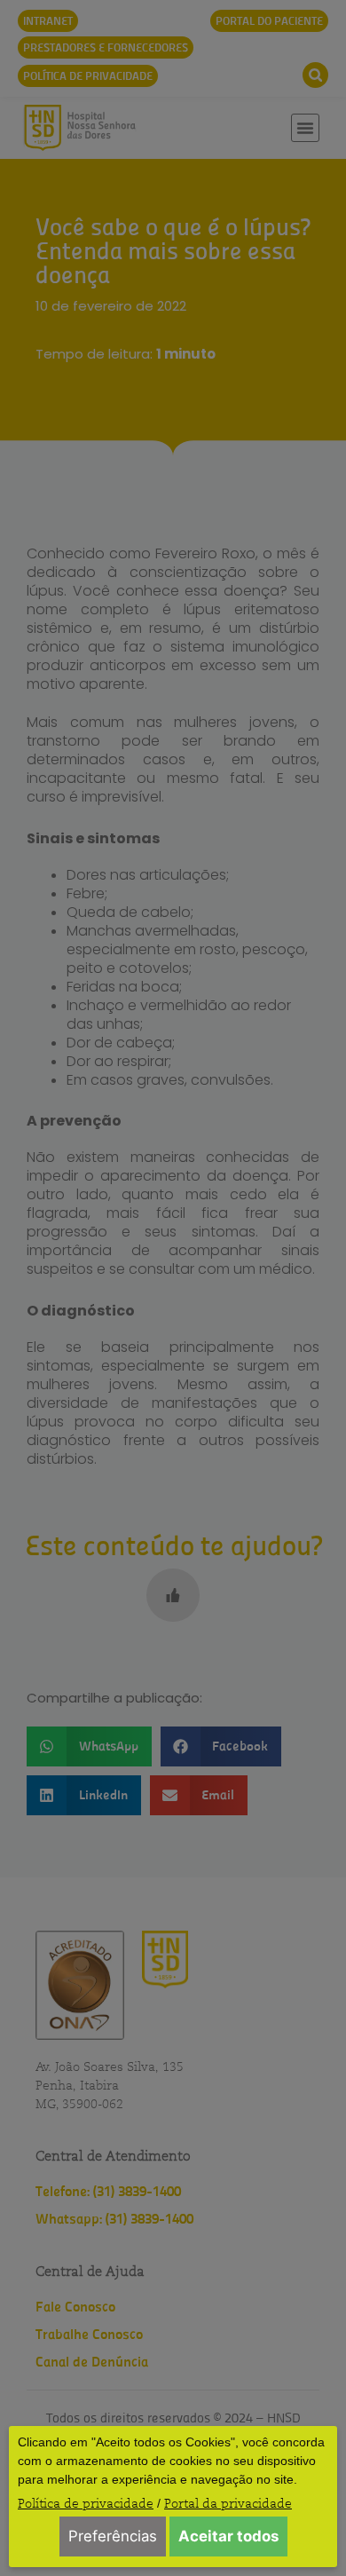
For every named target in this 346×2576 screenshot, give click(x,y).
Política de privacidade (86, 2503)
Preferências (113, 2536)
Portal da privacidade (228, 2503)
